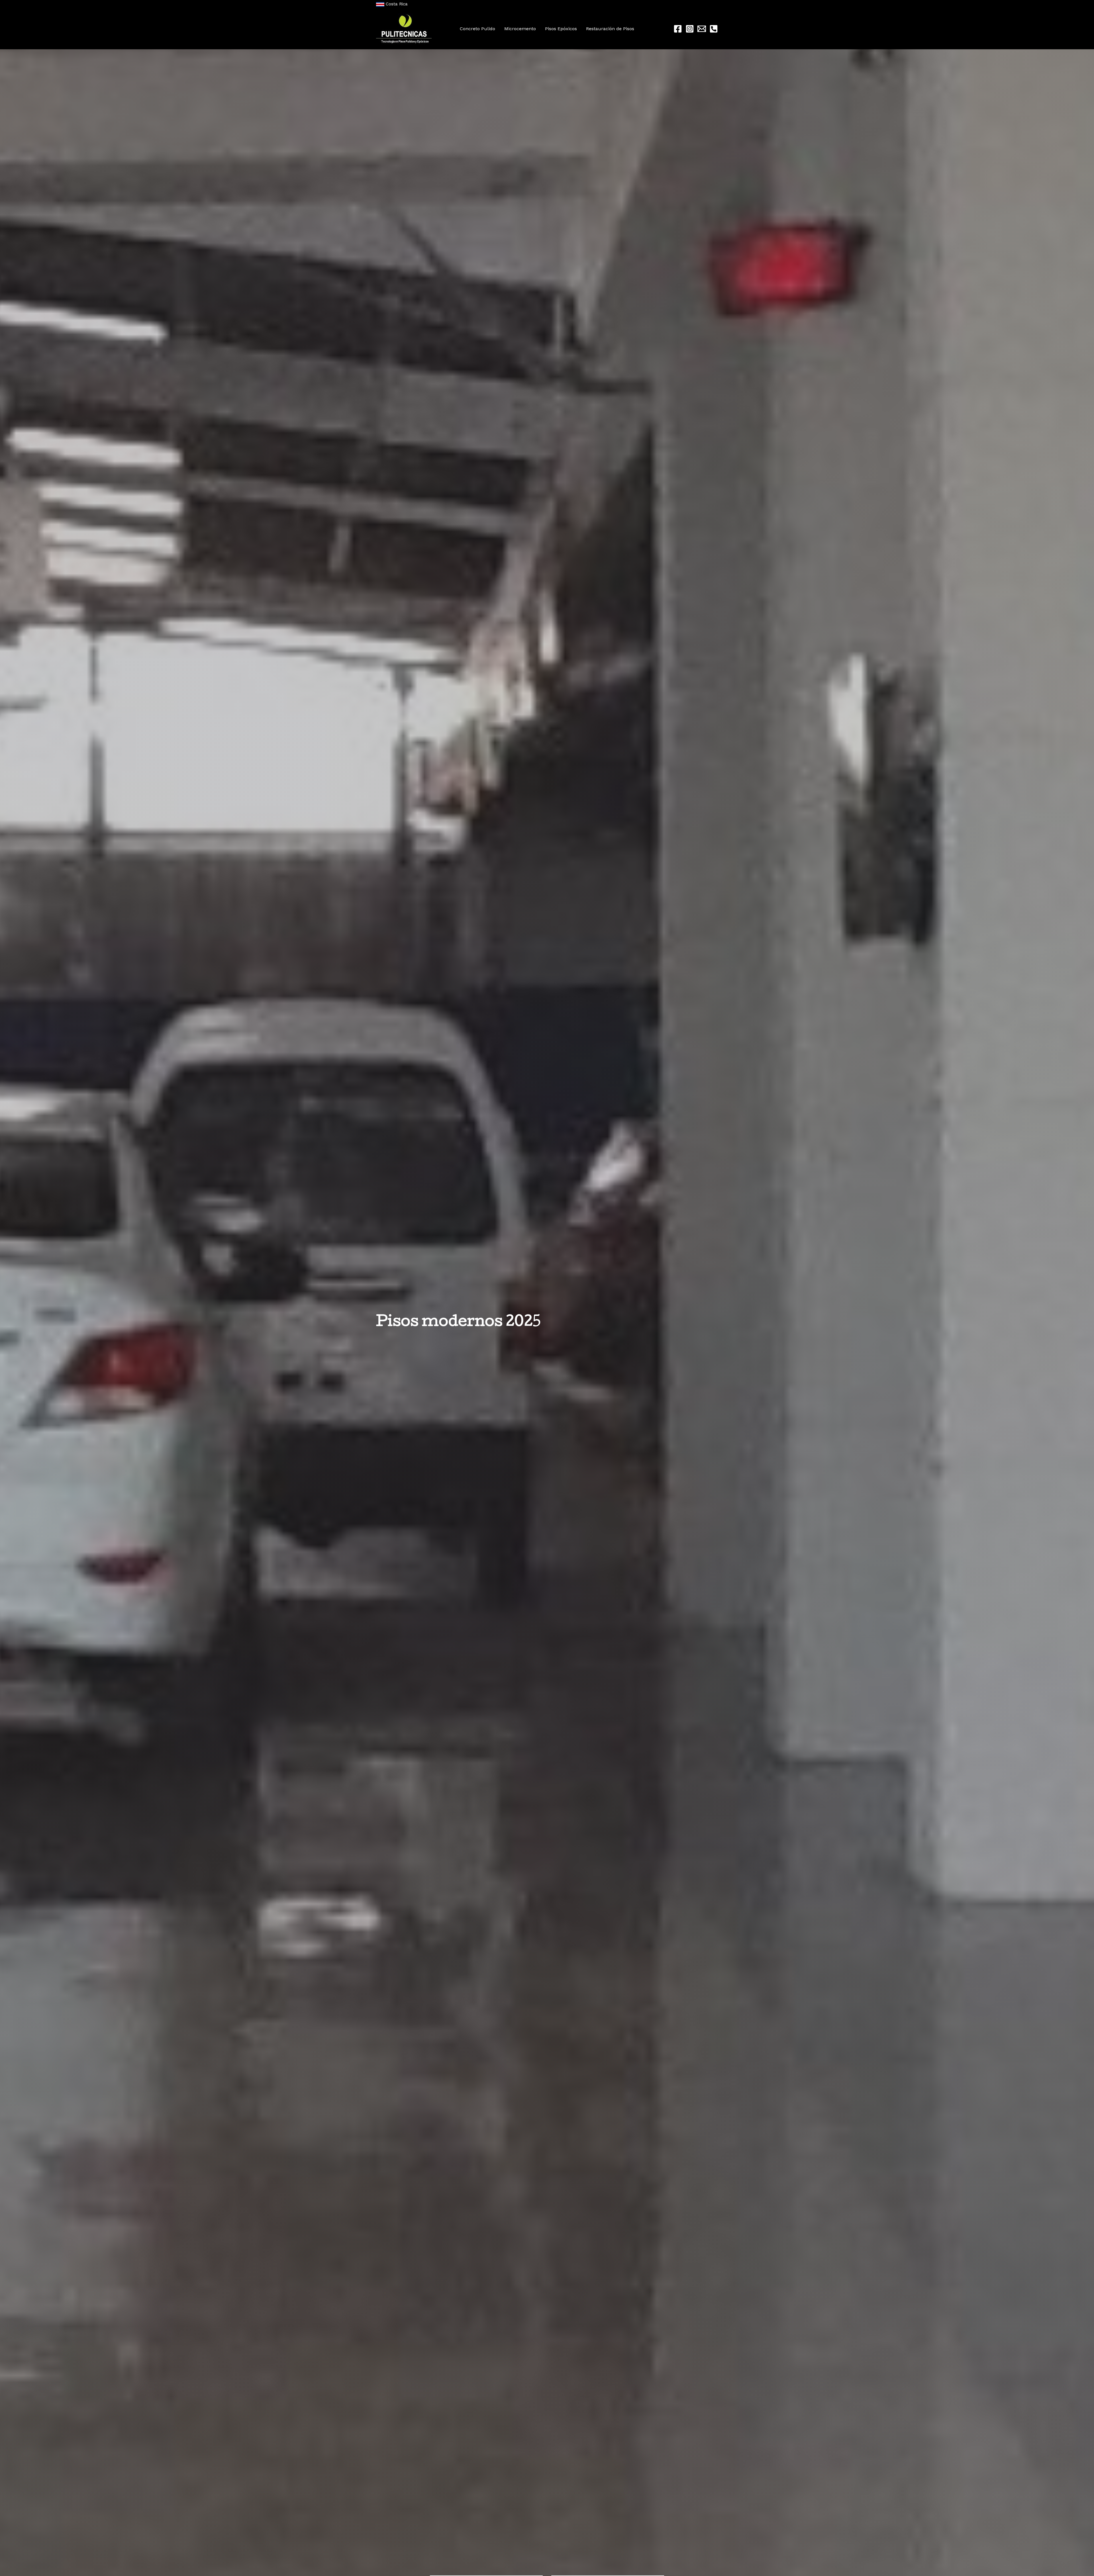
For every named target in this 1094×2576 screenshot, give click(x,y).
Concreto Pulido (477, 29)
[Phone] (714, 29)
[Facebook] (678, 29)
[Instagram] (690, 29)
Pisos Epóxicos (561, 29)
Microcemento (520, 29)
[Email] (702, 29)
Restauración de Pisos (610, 29)
